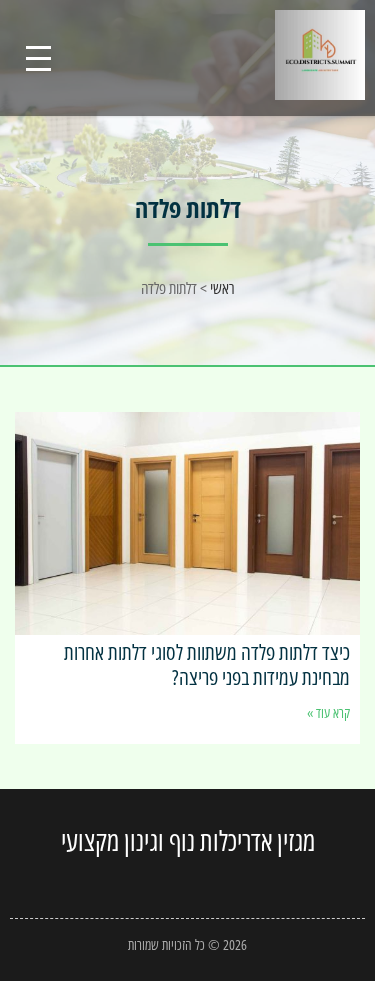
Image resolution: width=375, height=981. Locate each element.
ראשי (222, 288)
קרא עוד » (328, 712)
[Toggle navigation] (38, 58)
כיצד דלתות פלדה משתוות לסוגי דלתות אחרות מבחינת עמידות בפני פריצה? (207, 664)
